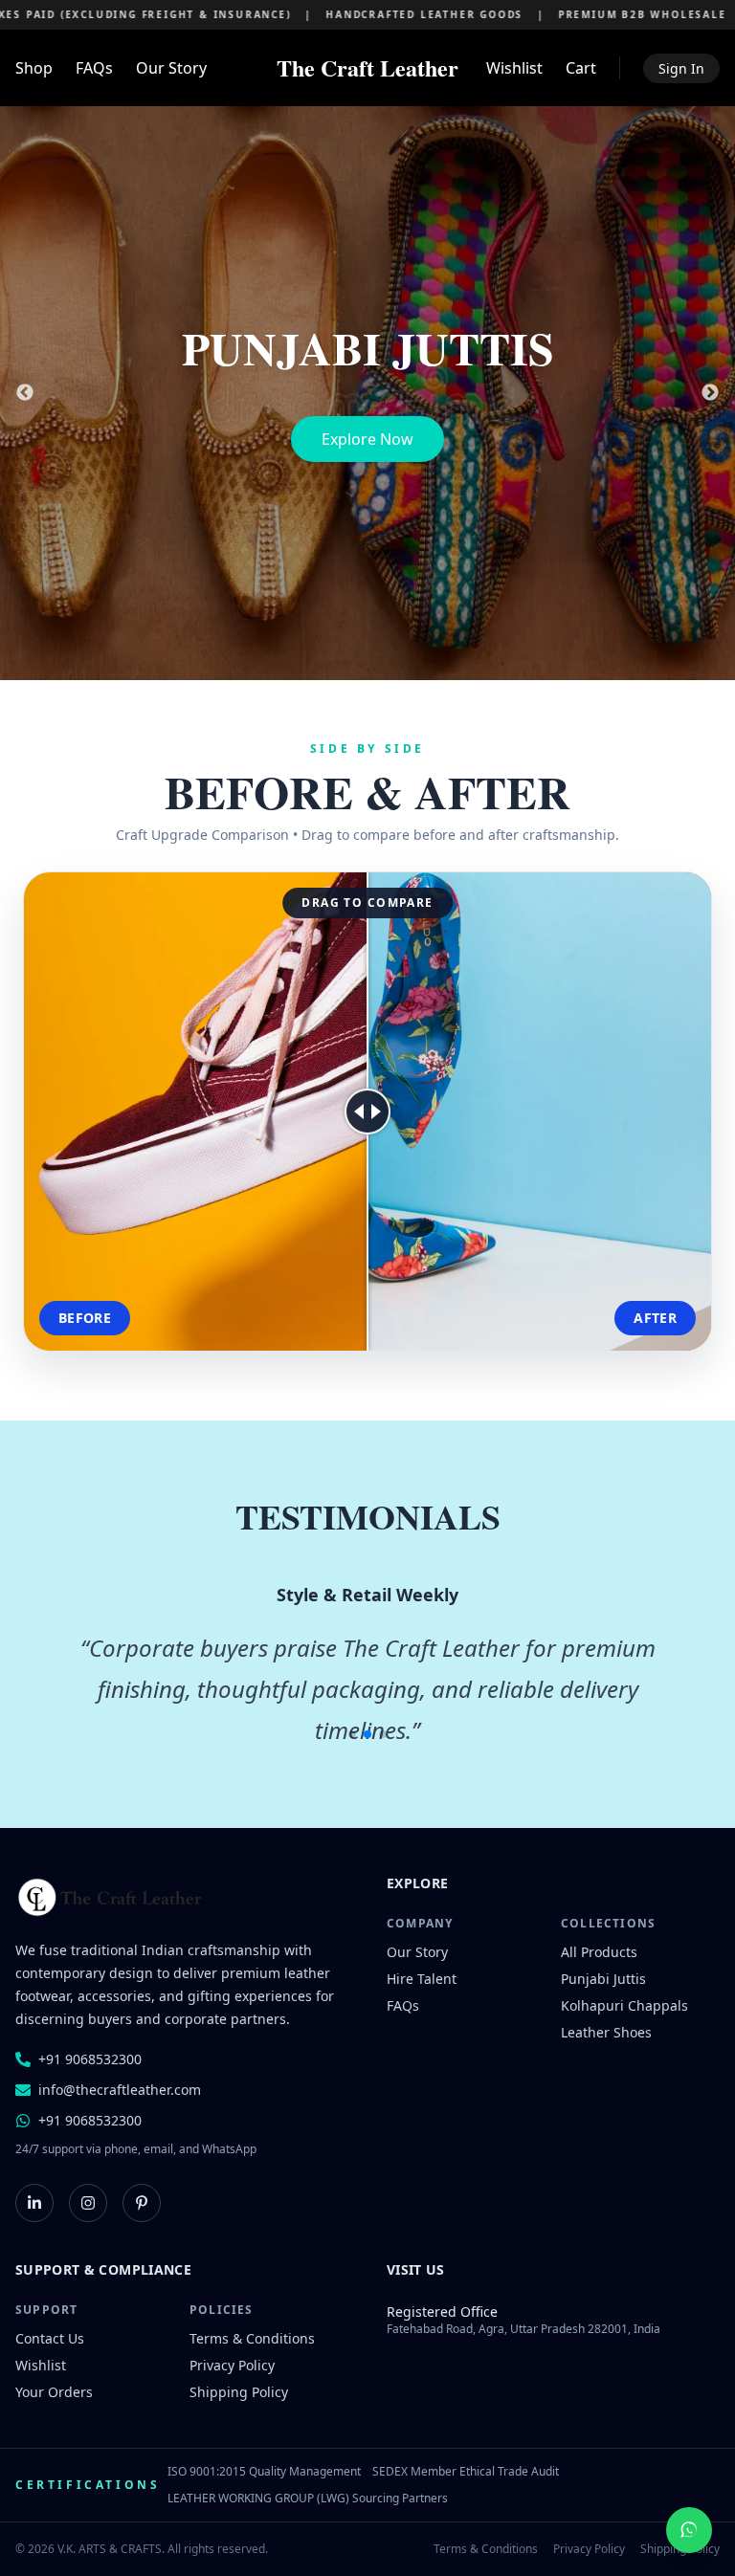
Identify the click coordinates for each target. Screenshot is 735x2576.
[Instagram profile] (88, 2203)
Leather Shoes (606, 2032)
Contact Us (50, 2338)
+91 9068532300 (90, 2059)
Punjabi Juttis (603, 1979)
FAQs (94, 68)
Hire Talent (422, 1979)
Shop (34, 68)
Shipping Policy (239, 2392)
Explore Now (367, 439)
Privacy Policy (232, 2365)
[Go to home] (111, 1898)
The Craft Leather (367, 68)
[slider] (367, 1112)
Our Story (171, 68)
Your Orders (54, 2392)
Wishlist (514, 68)
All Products (599, 1952)
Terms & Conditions (252, 2338)
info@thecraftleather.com (120, 2090)
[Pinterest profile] (142, 2203)
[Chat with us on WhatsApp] (689, 2530)
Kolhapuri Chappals (624, 2005)
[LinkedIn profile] (34, 2203)
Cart (581, 68)
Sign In (681, 68)
